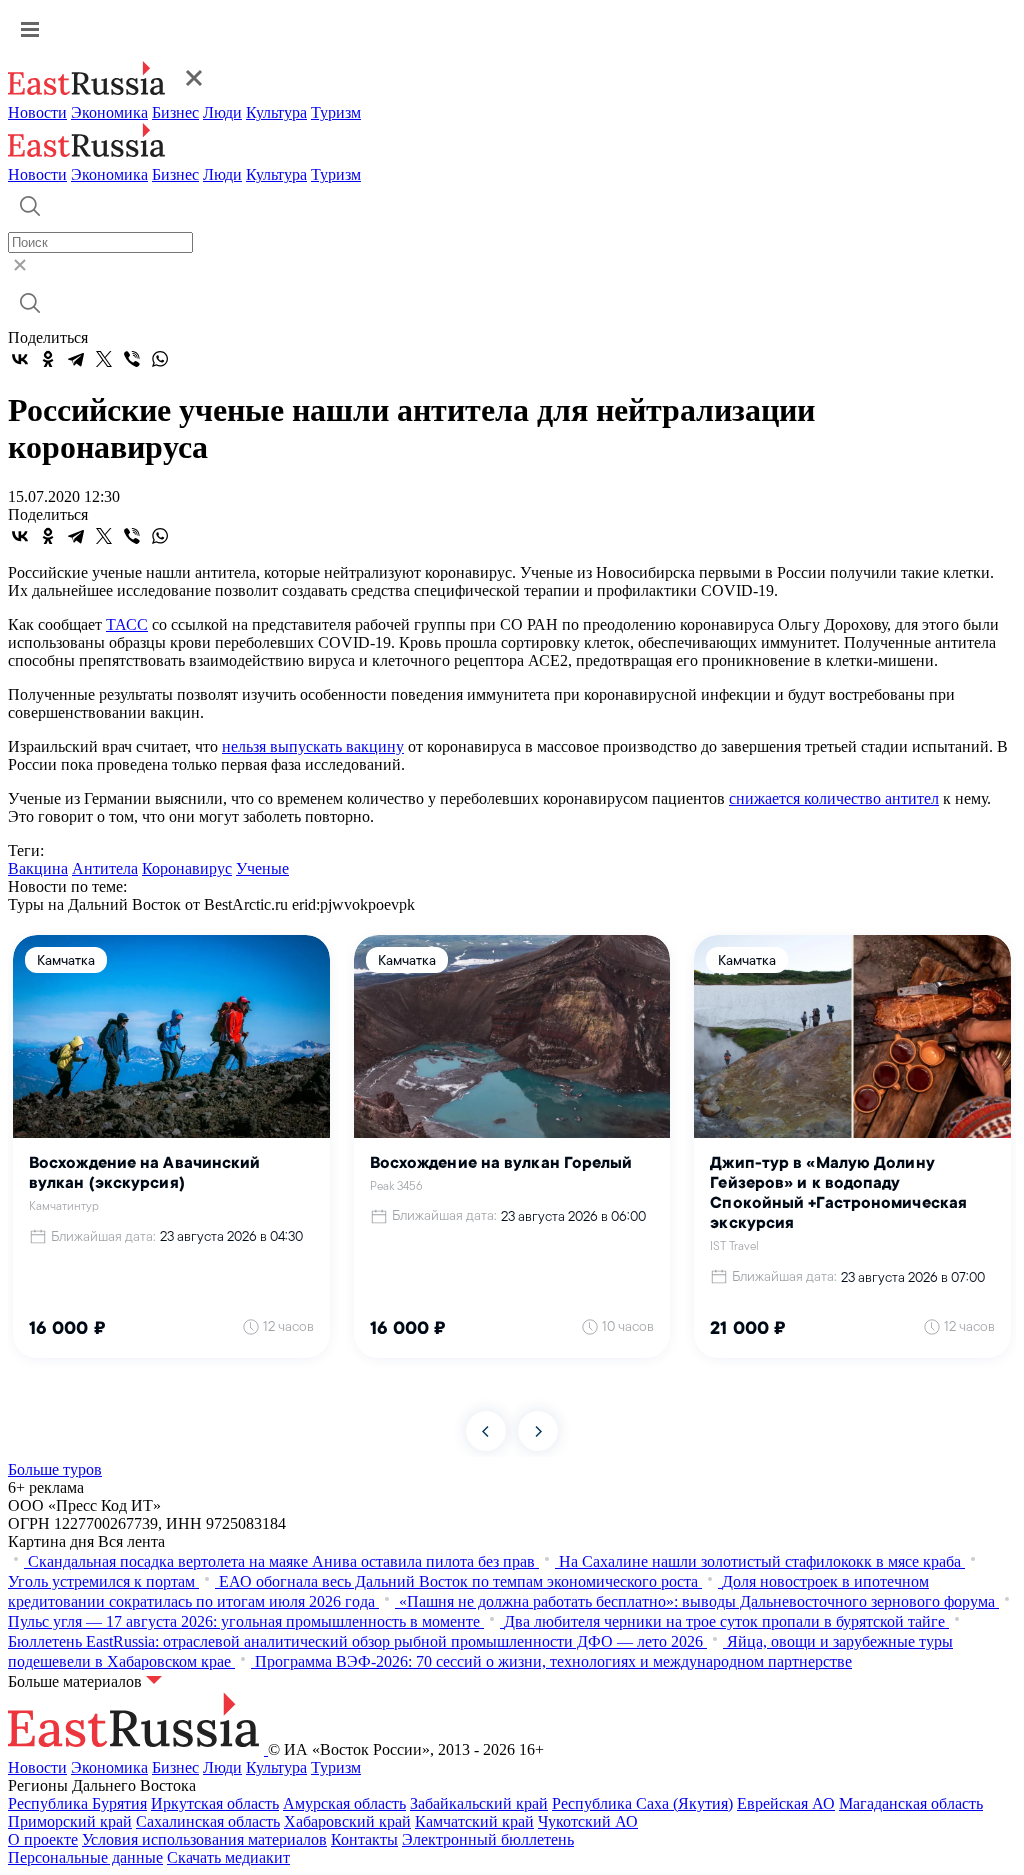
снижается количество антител (834, 798)
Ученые (262, 868)
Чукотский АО (588, 1821)
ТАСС (127, 624)
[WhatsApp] (160, 359)
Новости (37, 112)
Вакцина (38, 868)
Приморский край (70, 1821)
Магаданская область (911, 1803)
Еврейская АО (786, 1803)
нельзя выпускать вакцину (313, 746)
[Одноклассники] (48, 359)
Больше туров (55, 1469)
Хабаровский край (347, 1821)
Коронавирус (187, 868)
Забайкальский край (479, 1803)
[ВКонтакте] (20, 359)
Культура (276, 112)
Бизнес (175, 112)
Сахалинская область (208, 1821)
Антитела (105, 868)
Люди (222, 112)
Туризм (336, 112)
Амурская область (344, 1803)
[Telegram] (76, 359)
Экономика (109, 112)
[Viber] (132, 359)
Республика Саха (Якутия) (642, 1803)
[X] (104, 359)
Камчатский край (474, 1821)
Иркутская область (215, 1803)
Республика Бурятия (77, 1803)
